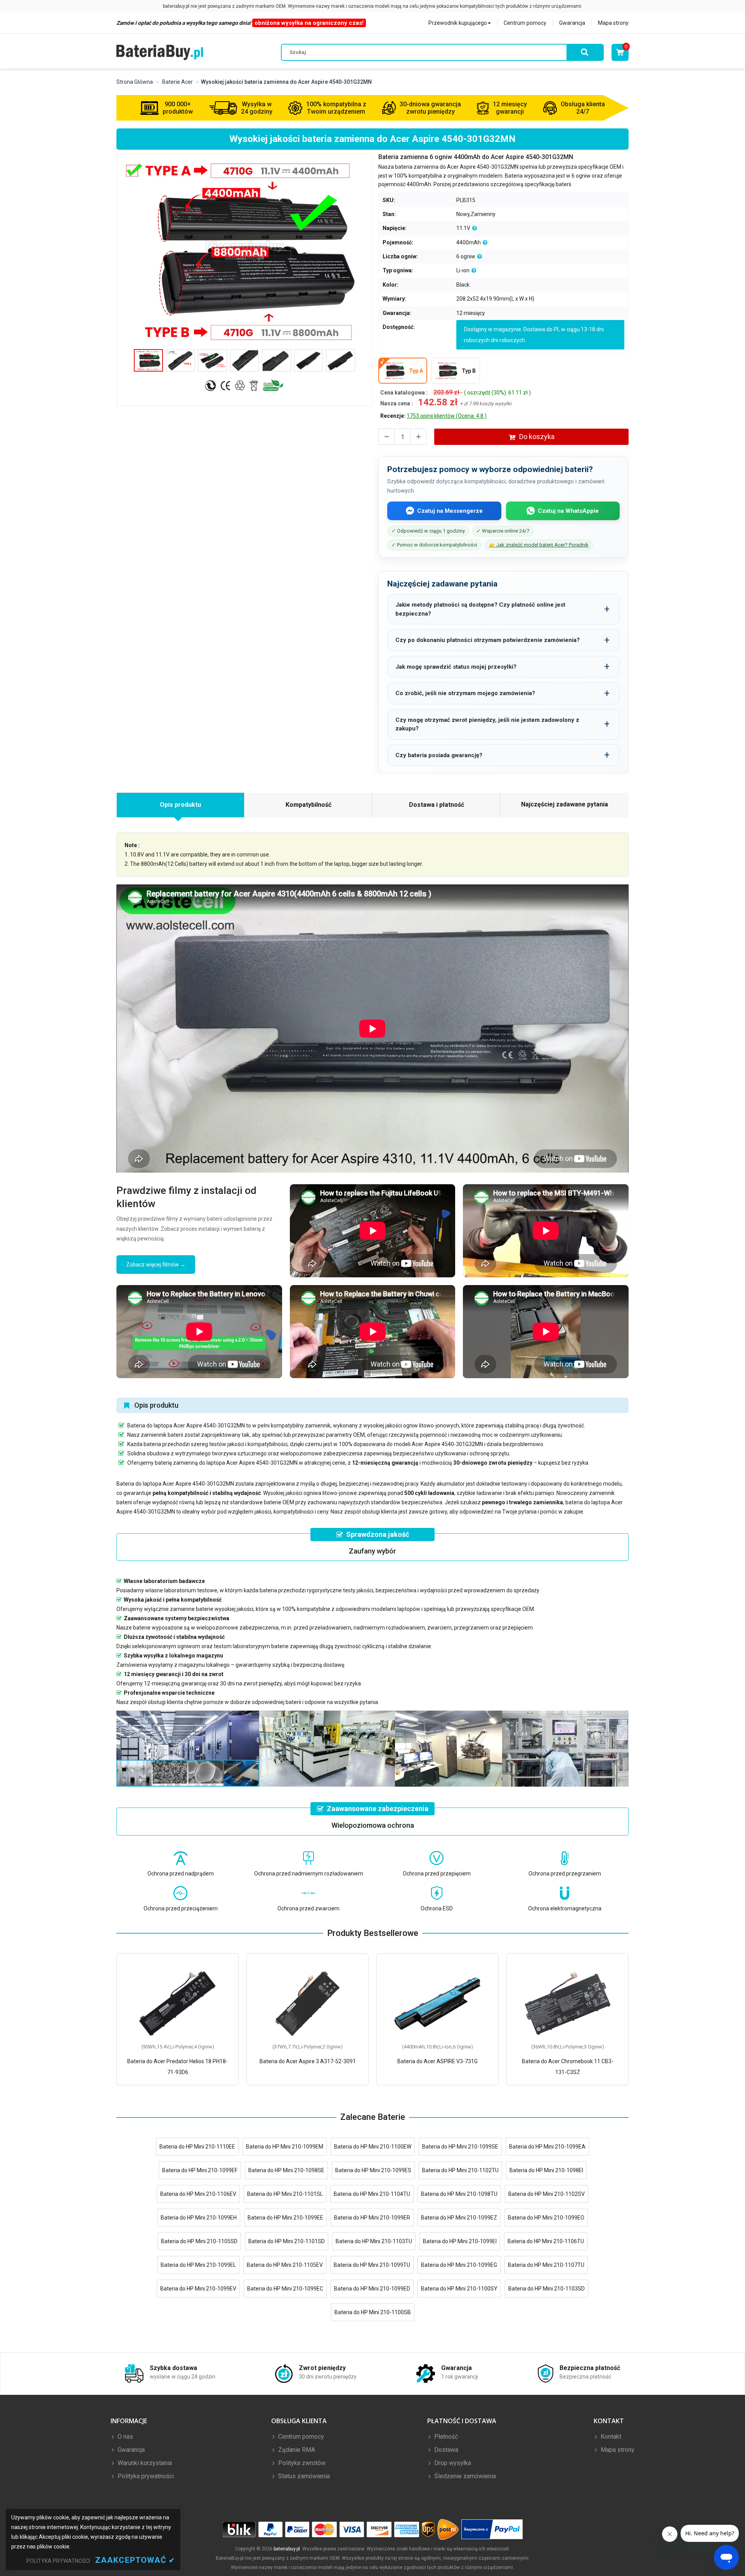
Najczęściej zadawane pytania (565, 804)
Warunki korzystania (144, 2463)
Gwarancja (572, 23)
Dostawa (445, 2450)
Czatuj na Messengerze (450, 511)
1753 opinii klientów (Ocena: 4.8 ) (447, 416)
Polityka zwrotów (301, 2463)
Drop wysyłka (452, 2463)
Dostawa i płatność (437, 805)
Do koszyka (537, 437)
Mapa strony (613, 23)
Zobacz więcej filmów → (156, 1265)
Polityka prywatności (145, 2476)
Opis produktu (180, 805)
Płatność (445, 2437)
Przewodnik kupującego (458, 23)
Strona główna (135, 82)
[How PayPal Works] (492, 2530)
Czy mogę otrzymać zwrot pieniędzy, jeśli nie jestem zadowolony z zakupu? (487, 724)
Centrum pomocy (525, 23)
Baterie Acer (178, 82)
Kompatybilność (308, 805)
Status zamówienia (303, 2476)
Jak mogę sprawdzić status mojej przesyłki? (456, 667)
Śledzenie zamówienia (464, 2476)
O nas (125, 2437)
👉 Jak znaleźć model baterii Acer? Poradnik (539, 545)
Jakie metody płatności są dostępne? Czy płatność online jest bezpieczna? (480, 609)
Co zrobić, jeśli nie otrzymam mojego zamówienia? (465, 693)
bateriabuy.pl (287, 2549)
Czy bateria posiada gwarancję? (439, 755)
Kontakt (610, 2437)
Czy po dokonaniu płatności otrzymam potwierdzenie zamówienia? (488, 640)
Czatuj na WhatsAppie (568, 511)
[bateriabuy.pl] (160, 52)
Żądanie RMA (296, 2450)
